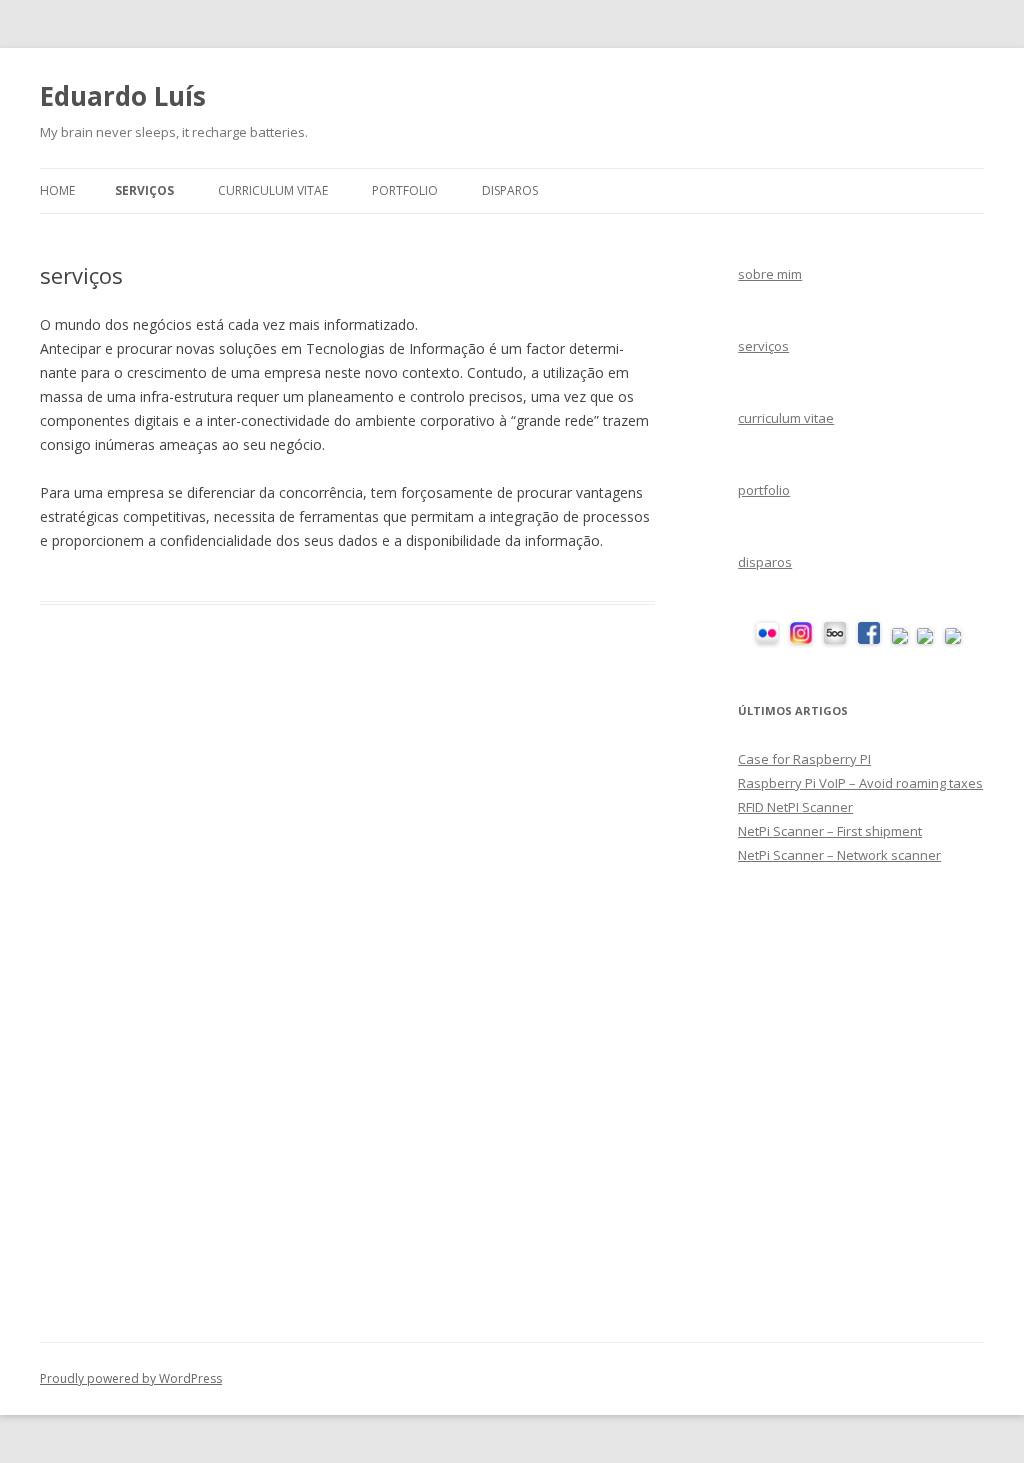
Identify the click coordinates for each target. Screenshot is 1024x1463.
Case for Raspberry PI (804, 759)
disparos (510, 190)
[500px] (835, 639)
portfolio (405, 190)
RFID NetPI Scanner (795, 807)
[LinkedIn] (953, 639)
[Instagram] (801, 639)
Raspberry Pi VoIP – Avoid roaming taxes (860, 783)
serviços (144, 190)
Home (57, 190)
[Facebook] (869, 639)
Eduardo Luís (123, 96)
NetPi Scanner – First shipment (830, 831)
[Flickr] (767, 639)
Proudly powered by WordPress (131, 1378)
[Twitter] (900, 639)
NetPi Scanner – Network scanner (839, 855)
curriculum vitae (273, 190)
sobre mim (770, 274)
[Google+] (925, 639)
